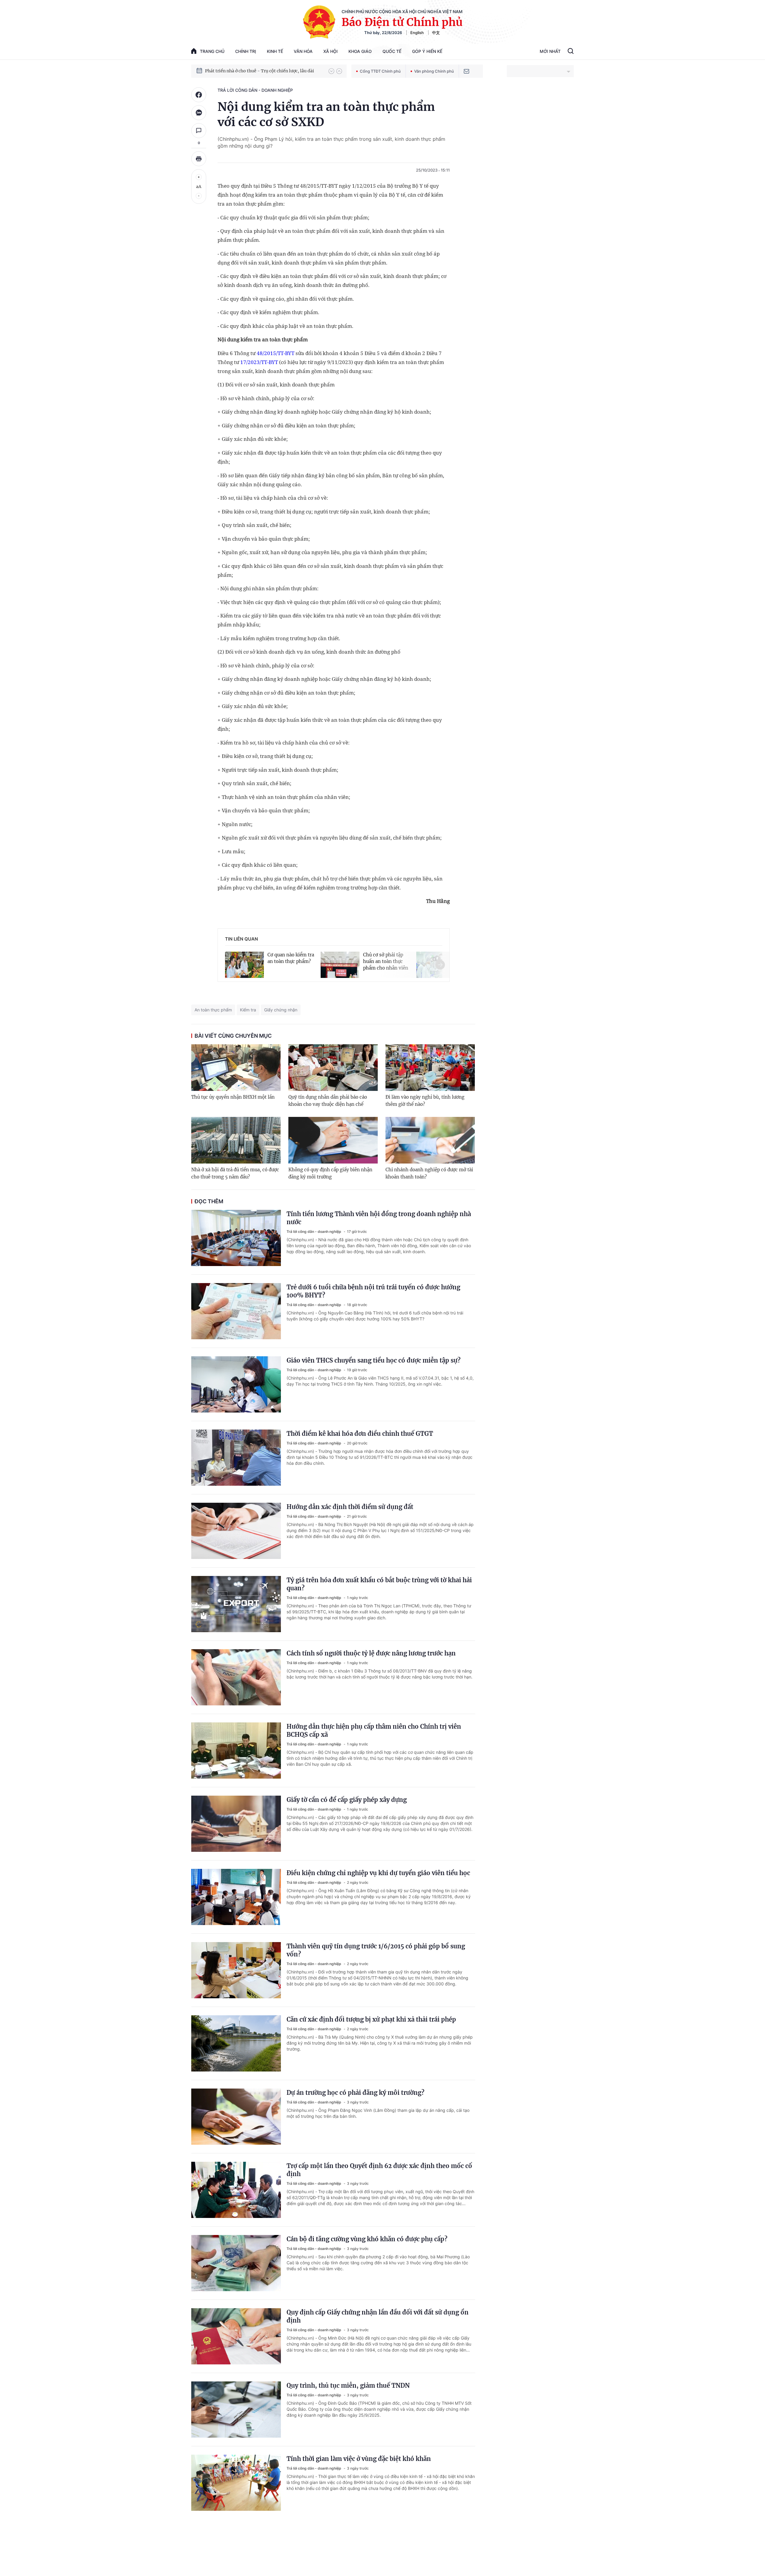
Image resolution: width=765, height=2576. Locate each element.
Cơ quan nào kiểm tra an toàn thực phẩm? (291, 958)
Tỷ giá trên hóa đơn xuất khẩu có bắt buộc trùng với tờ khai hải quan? (379, 1584)
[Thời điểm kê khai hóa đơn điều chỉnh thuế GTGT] (236, 1458)
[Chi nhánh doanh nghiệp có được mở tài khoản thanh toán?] (430, 1140)
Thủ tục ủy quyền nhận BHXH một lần (233, 1097)
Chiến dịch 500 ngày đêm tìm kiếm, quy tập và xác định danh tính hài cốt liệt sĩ (264, 71)
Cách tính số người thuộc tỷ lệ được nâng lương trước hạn (371, 1653)
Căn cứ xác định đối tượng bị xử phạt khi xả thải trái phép (371, 2019)
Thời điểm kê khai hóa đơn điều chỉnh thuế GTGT (360, 1434)
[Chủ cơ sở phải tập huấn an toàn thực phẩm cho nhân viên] (340, 964)
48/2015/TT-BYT (276, 353)
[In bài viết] (199, 159)
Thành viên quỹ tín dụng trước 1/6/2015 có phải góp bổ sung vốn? (376, 1950)
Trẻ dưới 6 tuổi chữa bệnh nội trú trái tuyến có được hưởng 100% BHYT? (373, 1291)
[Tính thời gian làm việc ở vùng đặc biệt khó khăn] (236, 2483)
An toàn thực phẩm (213, 1010)
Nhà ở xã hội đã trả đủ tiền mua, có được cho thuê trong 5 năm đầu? (235, 1173)
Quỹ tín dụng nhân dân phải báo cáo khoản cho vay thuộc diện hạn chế (328, 1101)
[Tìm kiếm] (571, 52)
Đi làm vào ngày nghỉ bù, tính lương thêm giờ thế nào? (425, 1101)
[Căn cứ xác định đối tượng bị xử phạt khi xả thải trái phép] (236, 2043)
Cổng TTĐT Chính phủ (380, 71)
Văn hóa (303, 51)
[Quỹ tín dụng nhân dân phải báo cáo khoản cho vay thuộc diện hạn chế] (333, 1068)
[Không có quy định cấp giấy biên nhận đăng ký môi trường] (333, 1140)
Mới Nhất (550, 51)
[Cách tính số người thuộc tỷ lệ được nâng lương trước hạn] (236, 1677)
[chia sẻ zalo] (199, 113)
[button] (331, 71)
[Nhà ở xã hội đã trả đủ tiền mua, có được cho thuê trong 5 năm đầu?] (236, 1140)
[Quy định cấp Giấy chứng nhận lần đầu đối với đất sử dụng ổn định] (236, 2336)
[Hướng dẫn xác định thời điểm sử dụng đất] (236, 1531)
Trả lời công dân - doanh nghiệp (255, 90)
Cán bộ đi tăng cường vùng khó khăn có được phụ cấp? (367, 2239)
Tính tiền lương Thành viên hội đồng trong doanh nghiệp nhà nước (379, 1218)
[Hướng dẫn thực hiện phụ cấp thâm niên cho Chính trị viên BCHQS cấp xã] (236, 1751)
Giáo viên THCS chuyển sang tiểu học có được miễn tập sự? (374, 1360)
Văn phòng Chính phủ (434, 71)
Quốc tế (392, 51)
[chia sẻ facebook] (199, 95)
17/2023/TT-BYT (259, 362)
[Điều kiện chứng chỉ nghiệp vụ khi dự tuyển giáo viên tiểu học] (236, 1897)
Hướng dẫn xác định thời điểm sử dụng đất (350, 1507)
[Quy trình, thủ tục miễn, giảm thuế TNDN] (236, 2410)
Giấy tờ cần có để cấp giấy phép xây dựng (347, 1800)
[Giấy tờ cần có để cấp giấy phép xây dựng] (236, 1824)
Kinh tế (275, 51)
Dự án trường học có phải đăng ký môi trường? (355, 2093)
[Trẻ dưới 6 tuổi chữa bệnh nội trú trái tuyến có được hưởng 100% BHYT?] (236, 1311)
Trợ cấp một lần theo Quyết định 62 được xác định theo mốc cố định (379, 2170)
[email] (466, 71)
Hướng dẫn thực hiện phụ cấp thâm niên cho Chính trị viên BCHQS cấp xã (374, 1730)
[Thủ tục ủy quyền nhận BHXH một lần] (236, 1068)
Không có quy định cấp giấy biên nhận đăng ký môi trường (330, 1173)
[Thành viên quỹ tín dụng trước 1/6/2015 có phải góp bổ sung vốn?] (236, 1970)
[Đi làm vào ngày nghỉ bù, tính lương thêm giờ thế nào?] (430, 1068)
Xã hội (331, 51)
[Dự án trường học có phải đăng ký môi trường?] (236, 2117)
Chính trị (246, 51)
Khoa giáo (360, 51)
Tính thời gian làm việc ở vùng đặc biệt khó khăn (359, 2459)
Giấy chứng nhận (281, 1010)
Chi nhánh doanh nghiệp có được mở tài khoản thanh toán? (429, 1173)
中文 (436, 33)
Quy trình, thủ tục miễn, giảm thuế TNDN (348, 2385)
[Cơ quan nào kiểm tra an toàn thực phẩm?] (244, 964)
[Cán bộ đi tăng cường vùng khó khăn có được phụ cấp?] (236, 2263)
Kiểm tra (248, 1010)
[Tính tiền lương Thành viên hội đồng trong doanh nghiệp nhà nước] (236, 1238)
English (417, 33)
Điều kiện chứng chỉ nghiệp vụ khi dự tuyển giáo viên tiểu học (378, 1873)
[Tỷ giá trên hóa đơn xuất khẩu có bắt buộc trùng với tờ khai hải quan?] (236, 1604)
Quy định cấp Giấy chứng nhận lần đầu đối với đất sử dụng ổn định (378, 2316)
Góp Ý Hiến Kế (427, 51)
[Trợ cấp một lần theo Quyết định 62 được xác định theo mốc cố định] (236, 2190)
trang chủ (212, 51)
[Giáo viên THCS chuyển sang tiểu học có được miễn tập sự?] (236, 1384)
